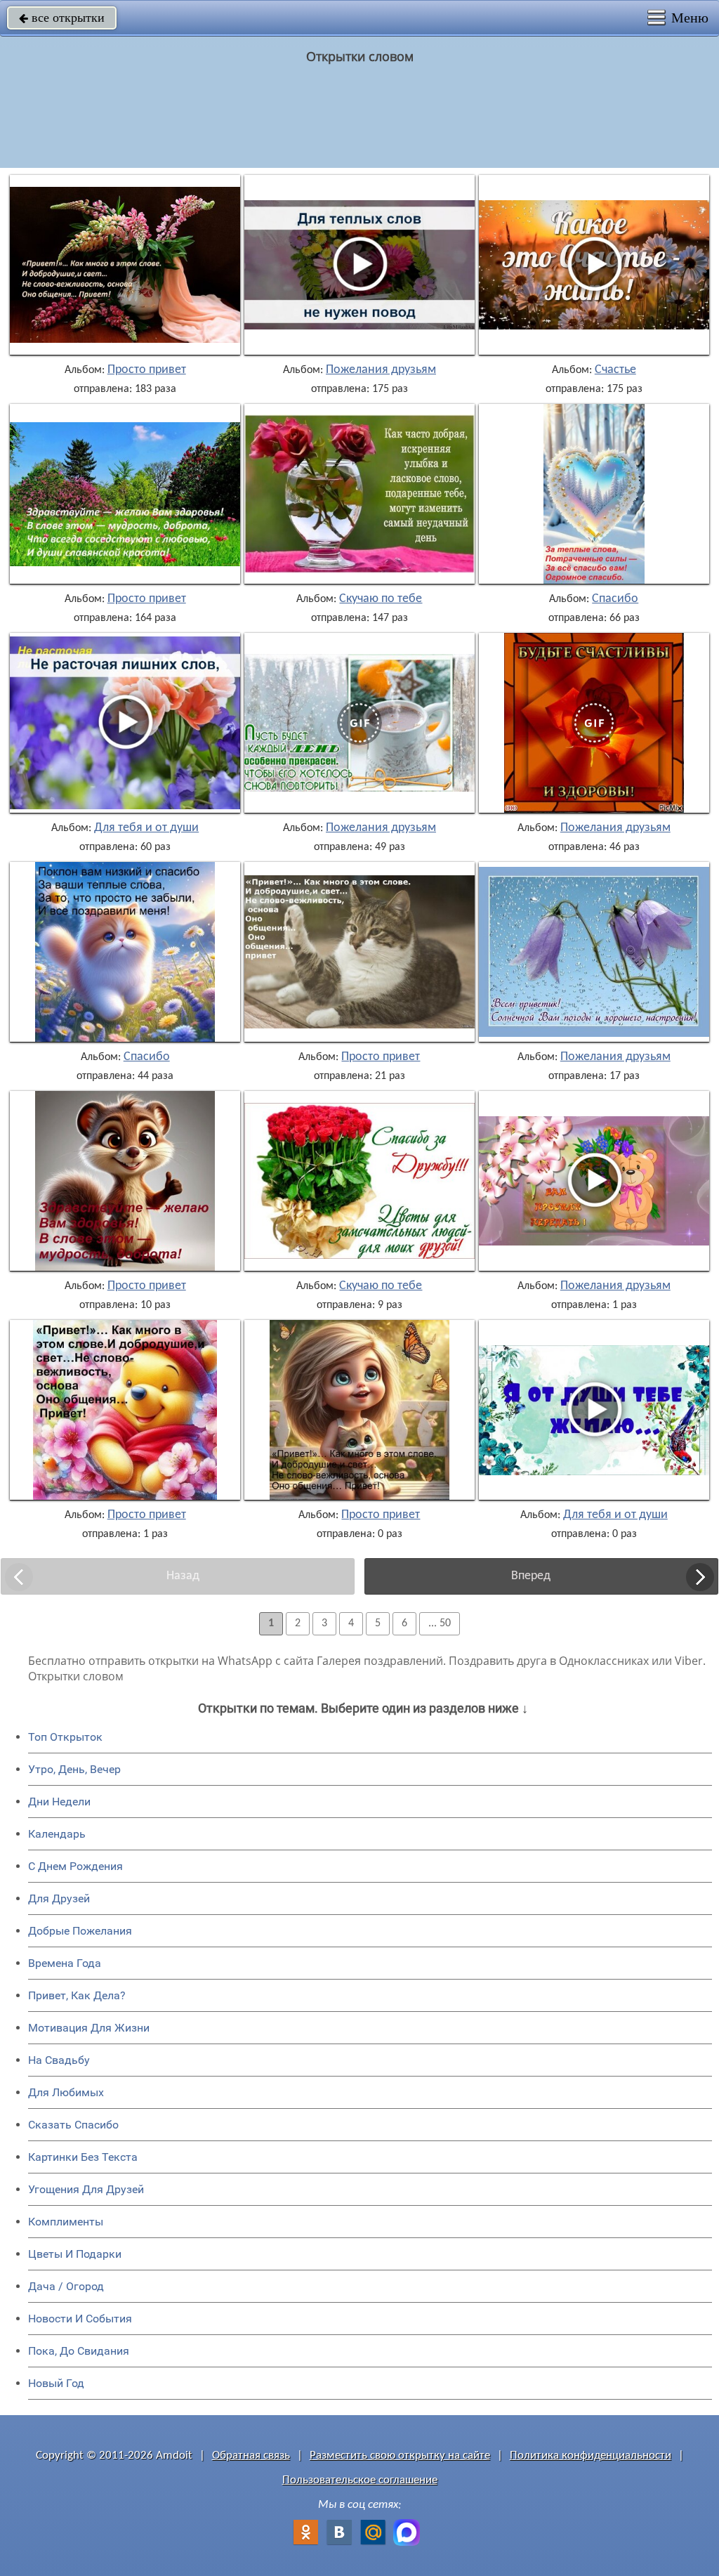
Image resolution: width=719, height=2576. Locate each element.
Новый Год (56, 2383)
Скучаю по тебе (381, 599)
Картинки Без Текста (83, 2157)
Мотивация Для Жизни (89, 2028)
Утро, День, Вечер (74, 1769)
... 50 (440, 1623)
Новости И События (80, 2319)
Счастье (615, 370)
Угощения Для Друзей (86, 2189)
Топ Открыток (65, 1737)
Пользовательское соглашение (360, 2480)
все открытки (62, 18)
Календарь (57, 1834)
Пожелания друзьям (381, 370)
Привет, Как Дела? (77, 1995)
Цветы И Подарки (75, 2254)
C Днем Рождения (75, 1866)
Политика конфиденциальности (591, 2456)
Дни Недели (59, 1802)
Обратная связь (251, 2456)
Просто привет (147, 370)
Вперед (531, 1576)
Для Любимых (66, 2092)
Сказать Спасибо (73, 2125)
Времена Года (65, 1963)
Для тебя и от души (146, 828)
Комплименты (66, 2222)
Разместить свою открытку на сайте (400, 2456)
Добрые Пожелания (80, 1931)
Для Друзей (59, 1898)
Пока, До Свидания (79, 2351)
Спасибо (615, 599)
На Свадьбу (59, 2060)
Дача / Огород (66, 2286)
